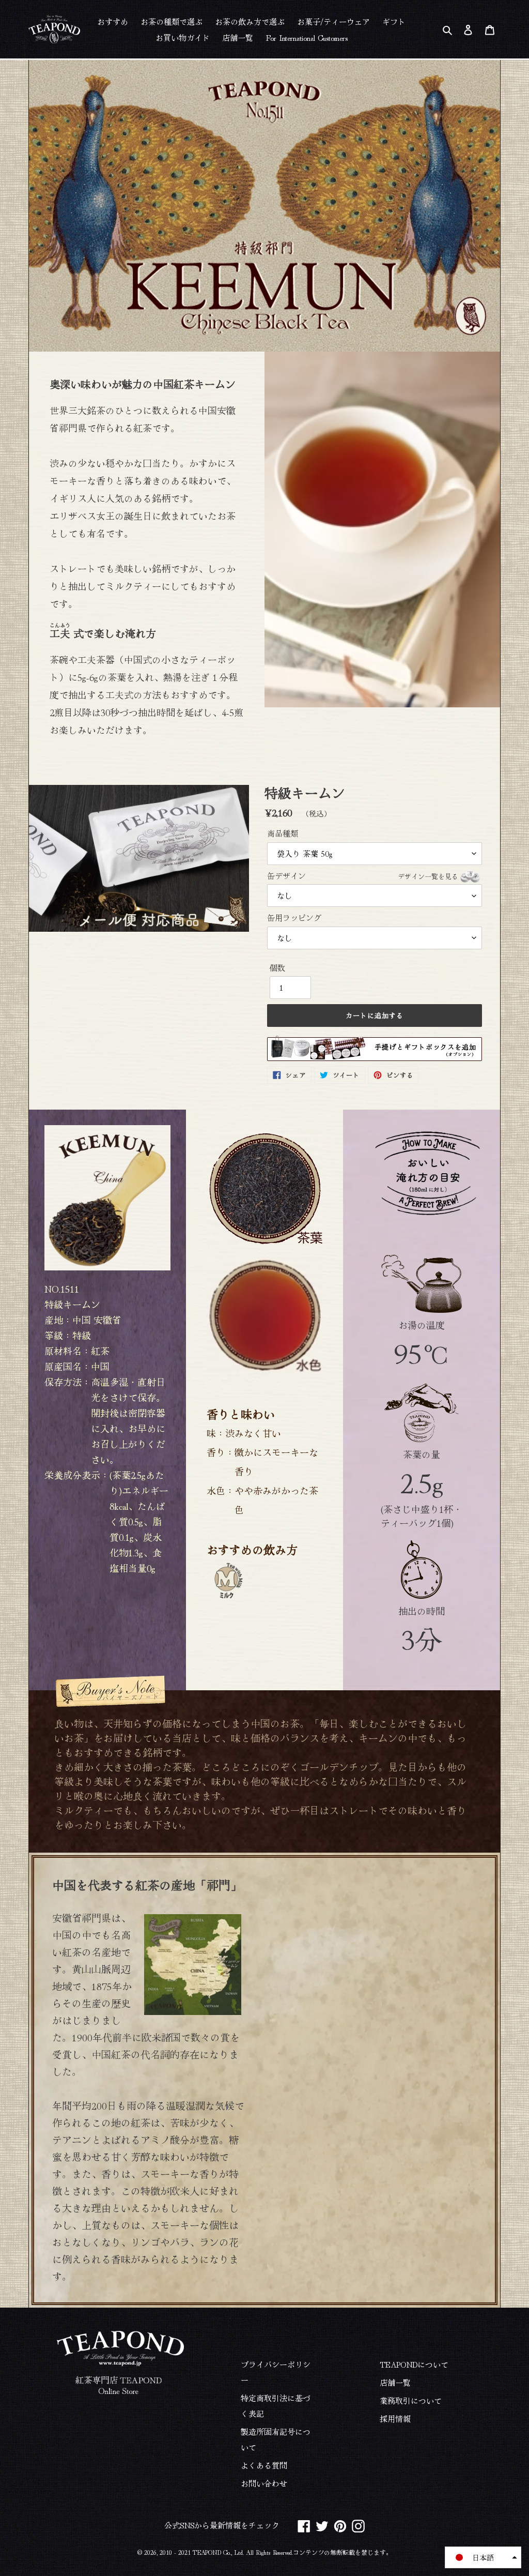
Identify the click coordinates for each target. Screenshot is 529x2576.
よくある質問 (264, 2465)
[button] (483, 2557)
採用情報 (395, 2419)
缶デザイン (363, 876)
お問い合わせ (264, 2483)
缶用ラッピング (294, 918)
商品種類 (283, 833)
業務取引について (411, 2400)
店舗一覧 (395, 2382)
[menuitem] (113, 21)
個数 (277, 968)
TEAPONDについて (414, 2364)
